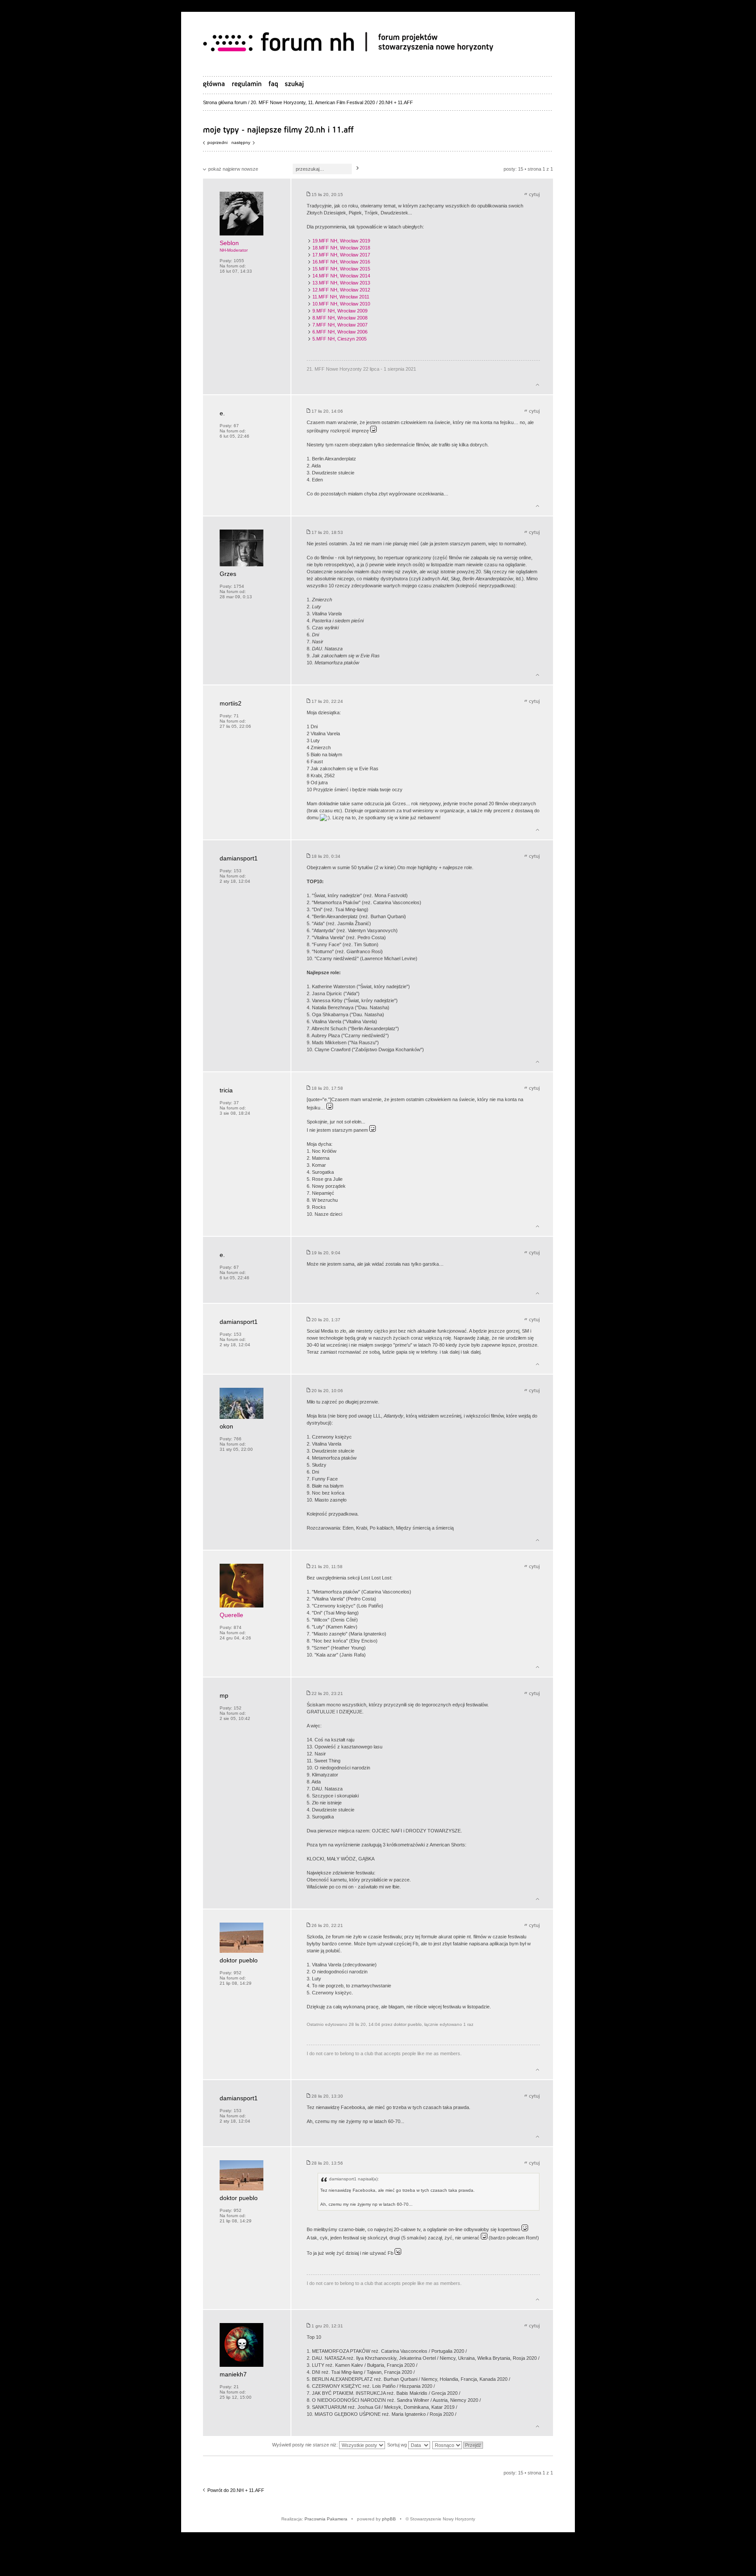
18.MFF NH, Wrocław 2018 (341, 248)
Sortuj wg (398, 2445)
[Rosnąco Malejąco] (458, 2445)
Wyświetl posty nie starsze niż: (306, 2445)
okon (226, 1426)
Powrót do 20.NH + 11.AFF (236, 2490)
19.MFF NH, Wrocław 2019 (341, 241)
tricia (226, 1090)
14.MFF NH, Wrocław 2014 (341, 276)
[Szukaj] (358, 168)
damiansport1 (239, 858)
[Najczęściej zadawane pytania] (273, 84)
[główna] (214, 84)
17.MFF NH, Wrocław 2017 (341, 255)
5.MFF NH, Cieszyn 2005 (339, 339)
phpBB (389, 2519)
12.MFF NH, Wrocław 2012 (341, 290)
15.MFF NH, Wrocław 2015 (341, 269)
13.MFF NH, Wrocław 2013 (341, 283)
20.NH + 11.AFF (396, 102)
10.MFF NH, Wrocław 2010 (341, 304)
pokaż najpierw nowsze (233, 169)
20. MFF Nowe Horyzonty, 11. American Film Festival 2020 (313, 102)
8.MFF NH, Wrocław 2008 (340, 318)
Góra (537, 383)
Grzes (228, 574)
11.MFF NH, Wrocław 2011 (341, 297)
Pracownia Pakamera (326, 2519)
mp (224, 1695)
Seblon (229, 243)
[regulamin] (247, 84)
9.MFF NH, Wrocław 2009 (340, 311)
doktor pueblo (239, 1960)
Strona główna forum (225, 102)
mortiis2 (231, 703)
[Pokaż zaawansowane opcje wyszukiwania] (294, 84)
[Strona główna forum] (352, 43)
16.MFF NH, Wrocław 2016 (341, 262)
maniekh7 (233, 2374)
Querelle (231, 1615)
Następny (241, 142)
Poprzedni (217, 142)
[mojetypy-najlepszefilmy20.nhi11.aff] (278, 129)
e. (222, 413)
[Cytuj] (532, 195)
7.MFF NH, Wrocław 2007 (340, 325)
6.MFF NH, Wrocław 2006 (340, 332)
